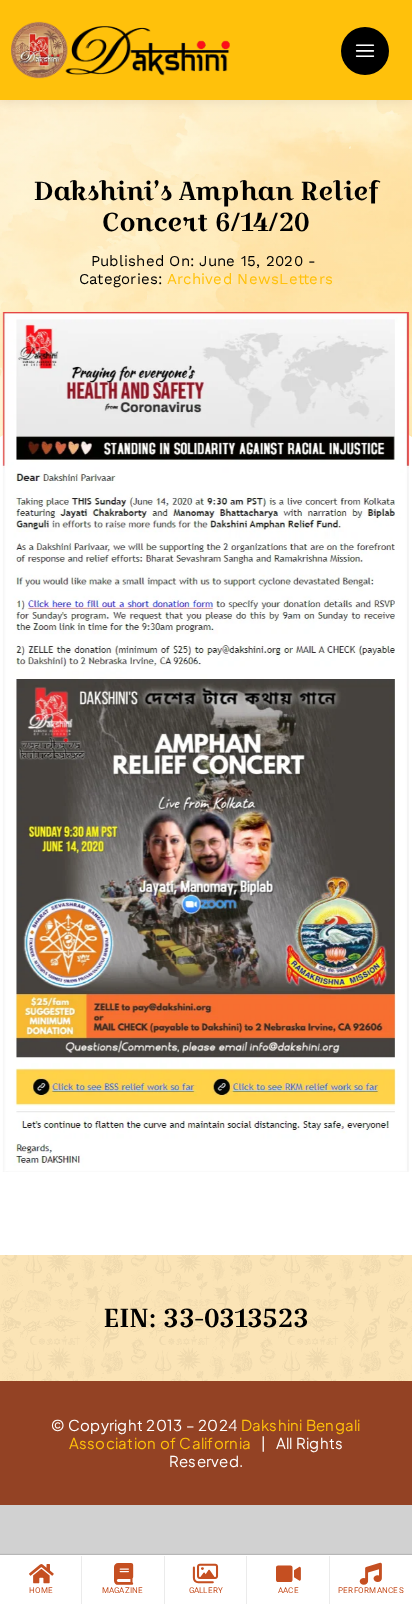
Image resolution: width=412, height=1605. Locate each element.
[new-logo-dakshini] (120, 29)
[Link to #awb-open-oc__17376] (365, 51)
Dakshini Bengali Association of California (215, 1433)
